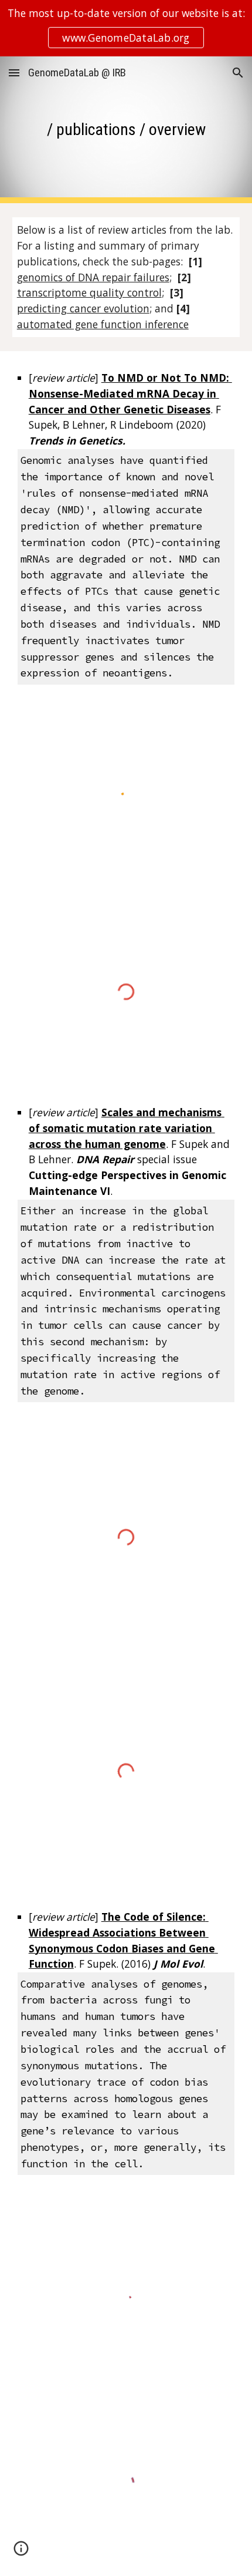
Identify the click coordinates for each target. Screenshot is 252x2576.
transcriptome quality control (89, 292)
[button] (14, 73)
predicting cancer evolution (83, 308)
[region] (126, 28)
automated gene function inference (103, 324)
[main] (126, 129)
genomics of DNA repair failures (93, 277)
